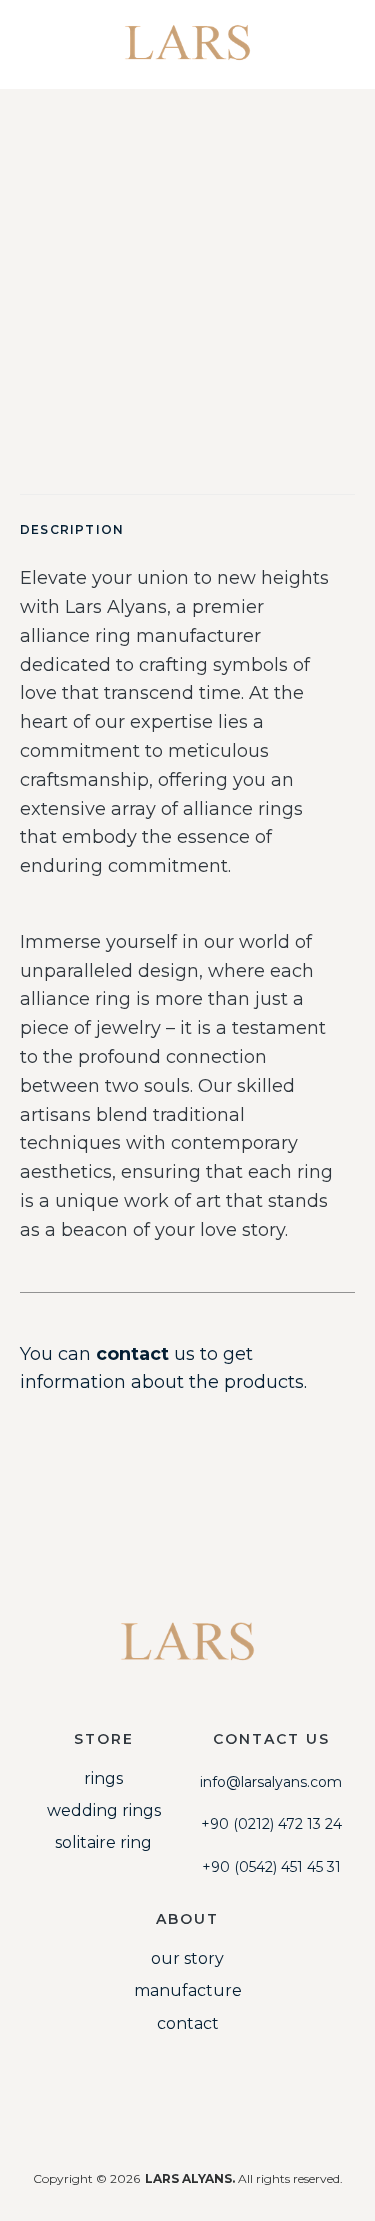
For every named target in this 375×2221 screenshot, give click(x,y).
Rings (103, 1778)
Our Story (187, 1958)
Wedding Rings (104, 1810)
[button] (342, 33)
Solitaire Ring (103, 1842)
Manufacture (188, 1990)
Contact (188, 2023)
